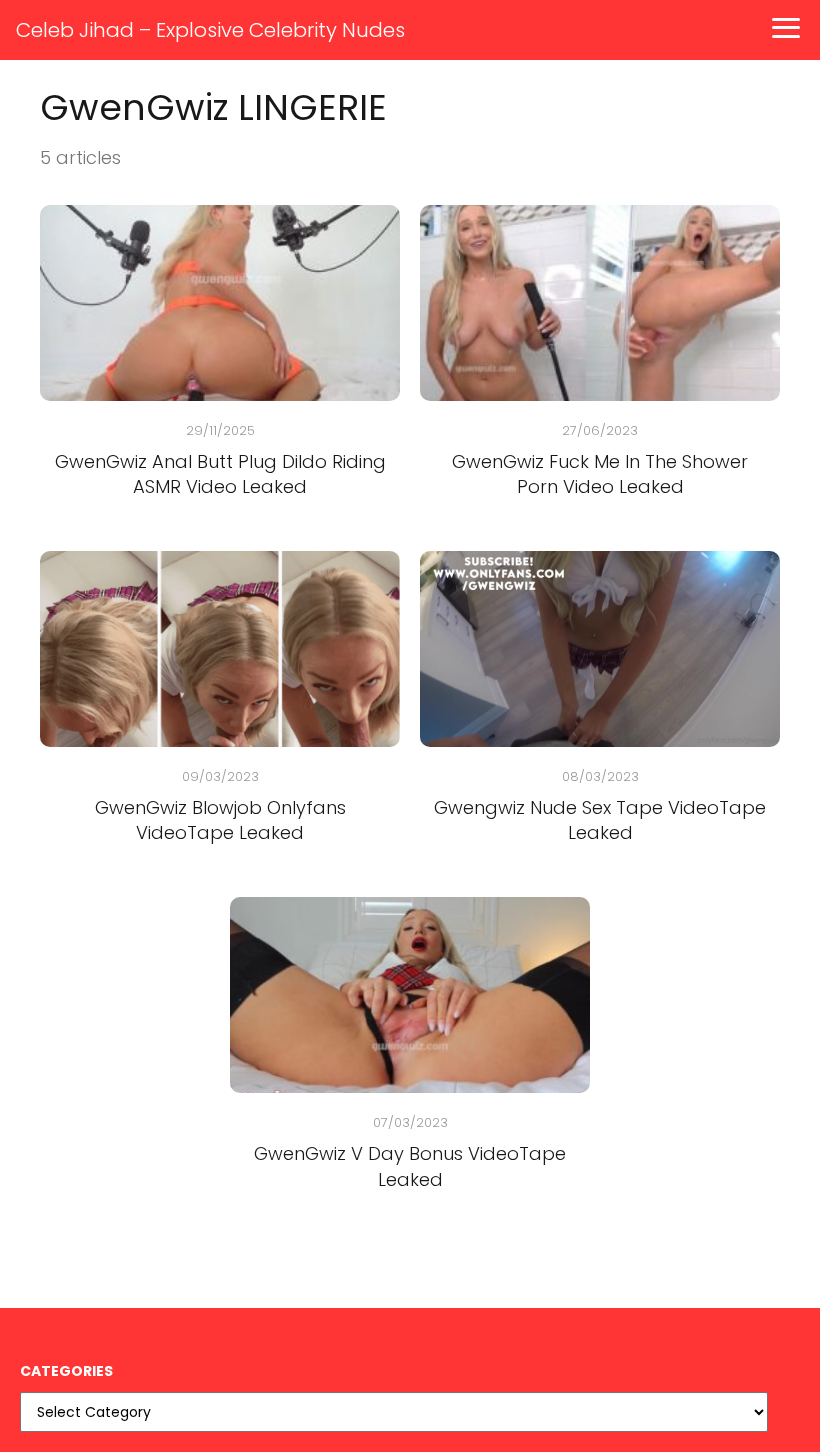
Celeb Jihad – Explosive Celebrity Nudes (210, 30)
